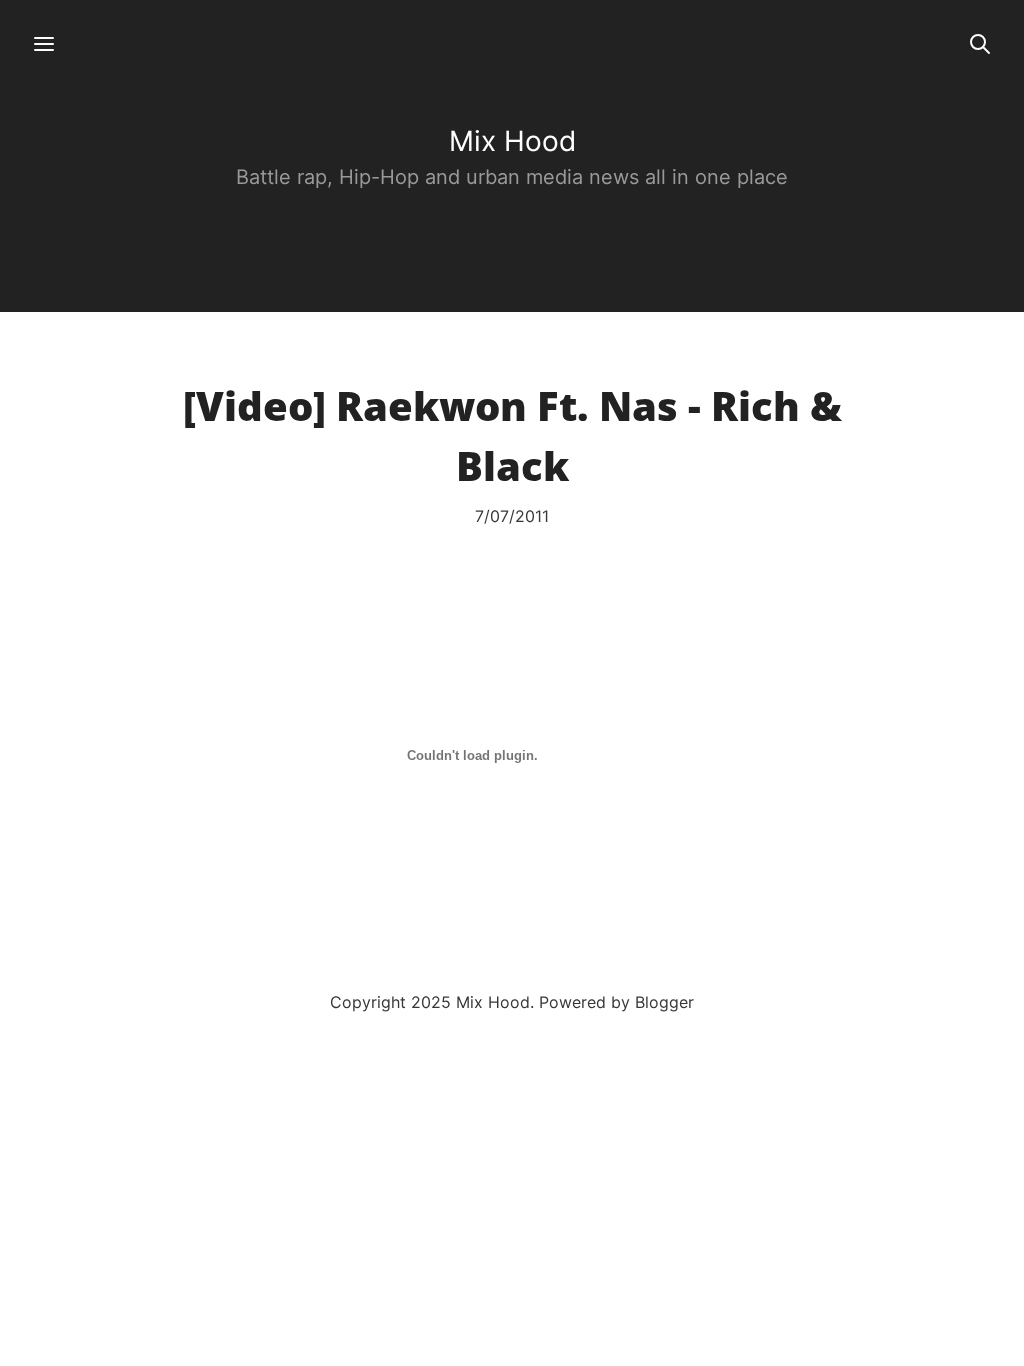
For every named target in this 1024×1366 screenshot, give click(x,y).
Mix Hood (512, 141)
